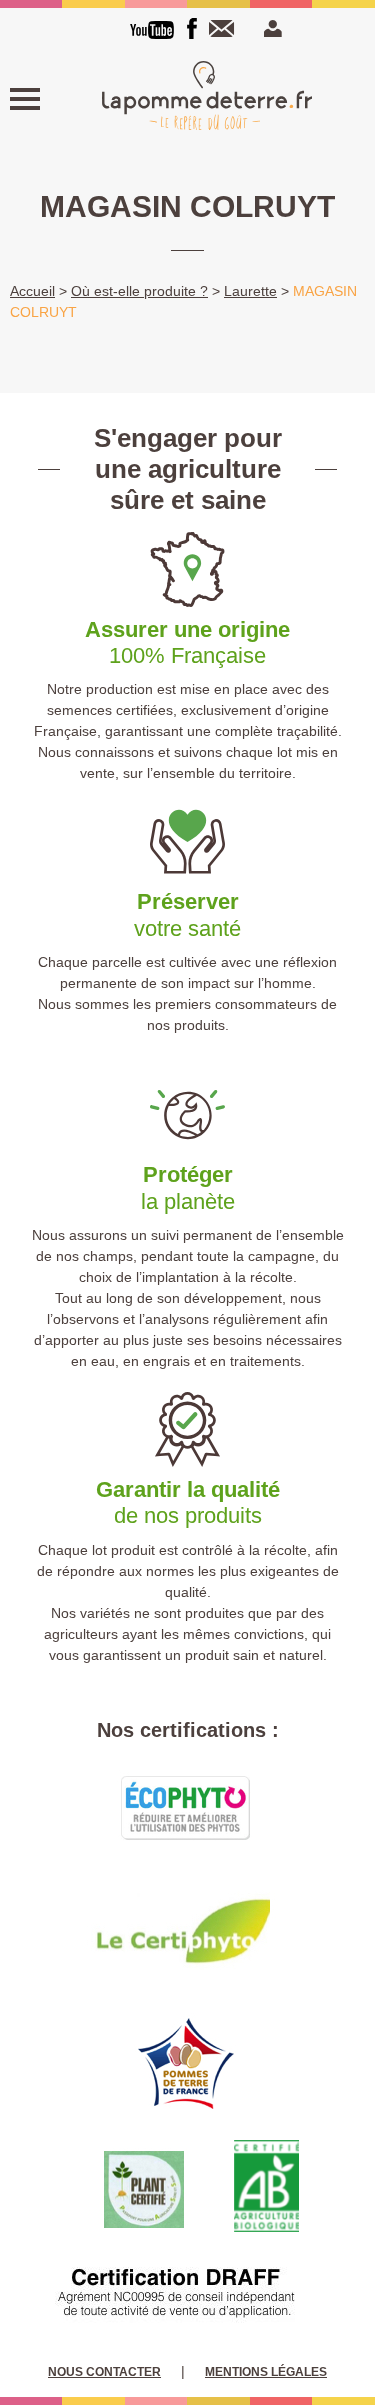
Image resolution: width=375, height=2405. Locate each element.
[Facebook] (192, 28)
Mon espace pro (270, 28)
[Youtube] (152, 30)
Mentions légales (266, 2372)
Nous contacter (226, 28)
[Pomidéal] (207, 98)
